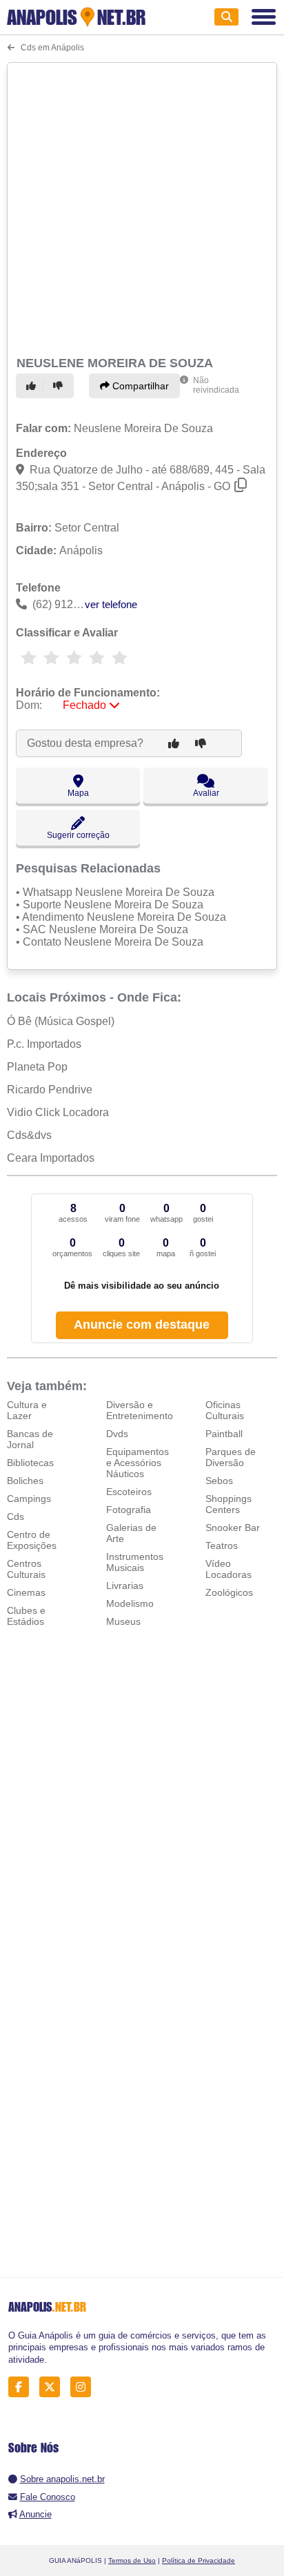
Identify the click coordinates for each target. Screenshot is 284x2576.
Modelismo (130, 1603)
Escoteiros (129, 1492)
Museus (123, 1621)
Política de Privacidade (199, 2560)
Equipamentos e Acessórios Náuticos (138, 1463)
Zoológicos (229, 1592)
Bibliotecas (30, 1463)
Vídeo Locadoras (229, 1569)
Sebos (219, 1481)
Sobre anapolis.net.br (62, 2479)
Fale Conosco (48, 2497)
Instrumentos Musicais (135, 1562)
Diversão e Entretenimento (140, 1410)
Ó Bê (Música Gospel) (61, 1021)
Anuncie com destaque (142, 1325)
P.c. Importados (44, 1044)
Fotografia (129, 1510)
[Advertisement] (142, 207)
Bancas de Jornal (30, 1439)
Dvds (117, 1434)
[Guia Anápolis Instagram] (84, 2387)
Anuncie (35, 2514)
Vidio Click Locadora (58, 1112)
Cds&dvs (29, 1135)
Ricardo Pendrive (50, 1090)
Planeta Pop (37, 1067)
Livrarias (125, 1585)
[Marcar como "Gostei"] (33, 386)
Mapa (78, 793)
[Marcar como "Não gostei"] (60, 386)
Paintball (224, 1434)
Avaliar (206, 793)
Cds (16, 1516)
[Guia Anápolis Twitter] (53, 2387)
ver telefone (111, 604)
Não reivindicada (216, 385)
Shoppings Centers (229, 1504)
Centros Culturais (26, 1569)
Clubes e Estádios (26, 1616)
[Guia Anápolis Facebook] (22, 2387)
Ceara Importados (51, 1158)
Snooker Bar (233, 1528)
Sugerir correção (78, 835)
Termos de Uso (132, 2560)
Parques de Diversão (231, 1457)
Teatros (222, 1545)
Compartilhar (139, 386)
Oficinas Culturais (225, 1410)
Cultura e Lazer (27, 1410)
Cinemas (26, 1592)
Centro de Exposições (32, 1540)
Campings (29, 1499)
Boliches (25, 1481)
